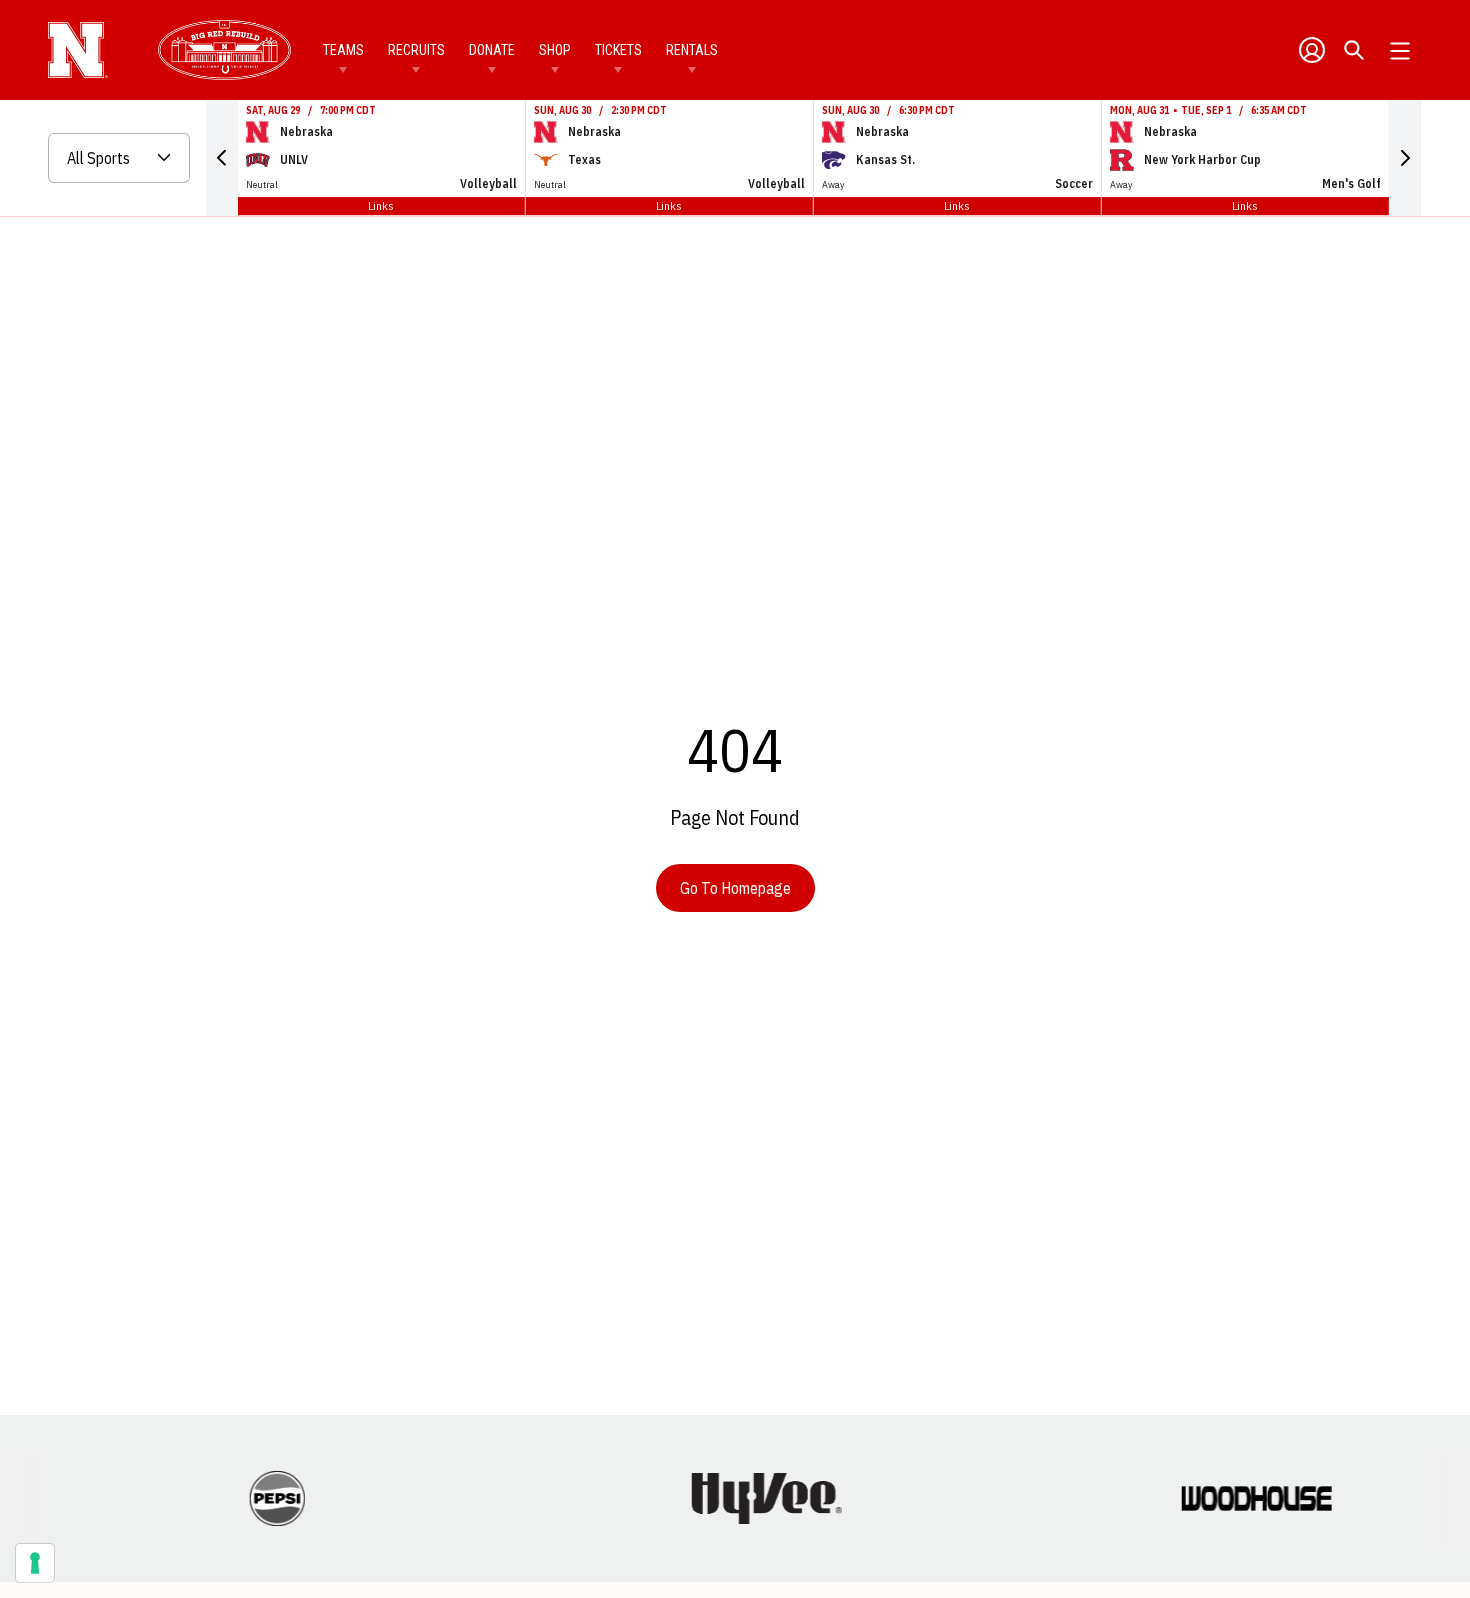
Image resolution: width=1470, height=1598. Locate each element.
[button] (222, 158)
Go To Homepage (735, 888)
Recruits (416, 50)
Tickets (618, 50)
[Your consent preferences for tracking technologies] (35, 1563)
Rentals (692, 50)
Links (381, 205)
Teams (343, 50)
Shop (555, 50)
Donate (492, 50)
